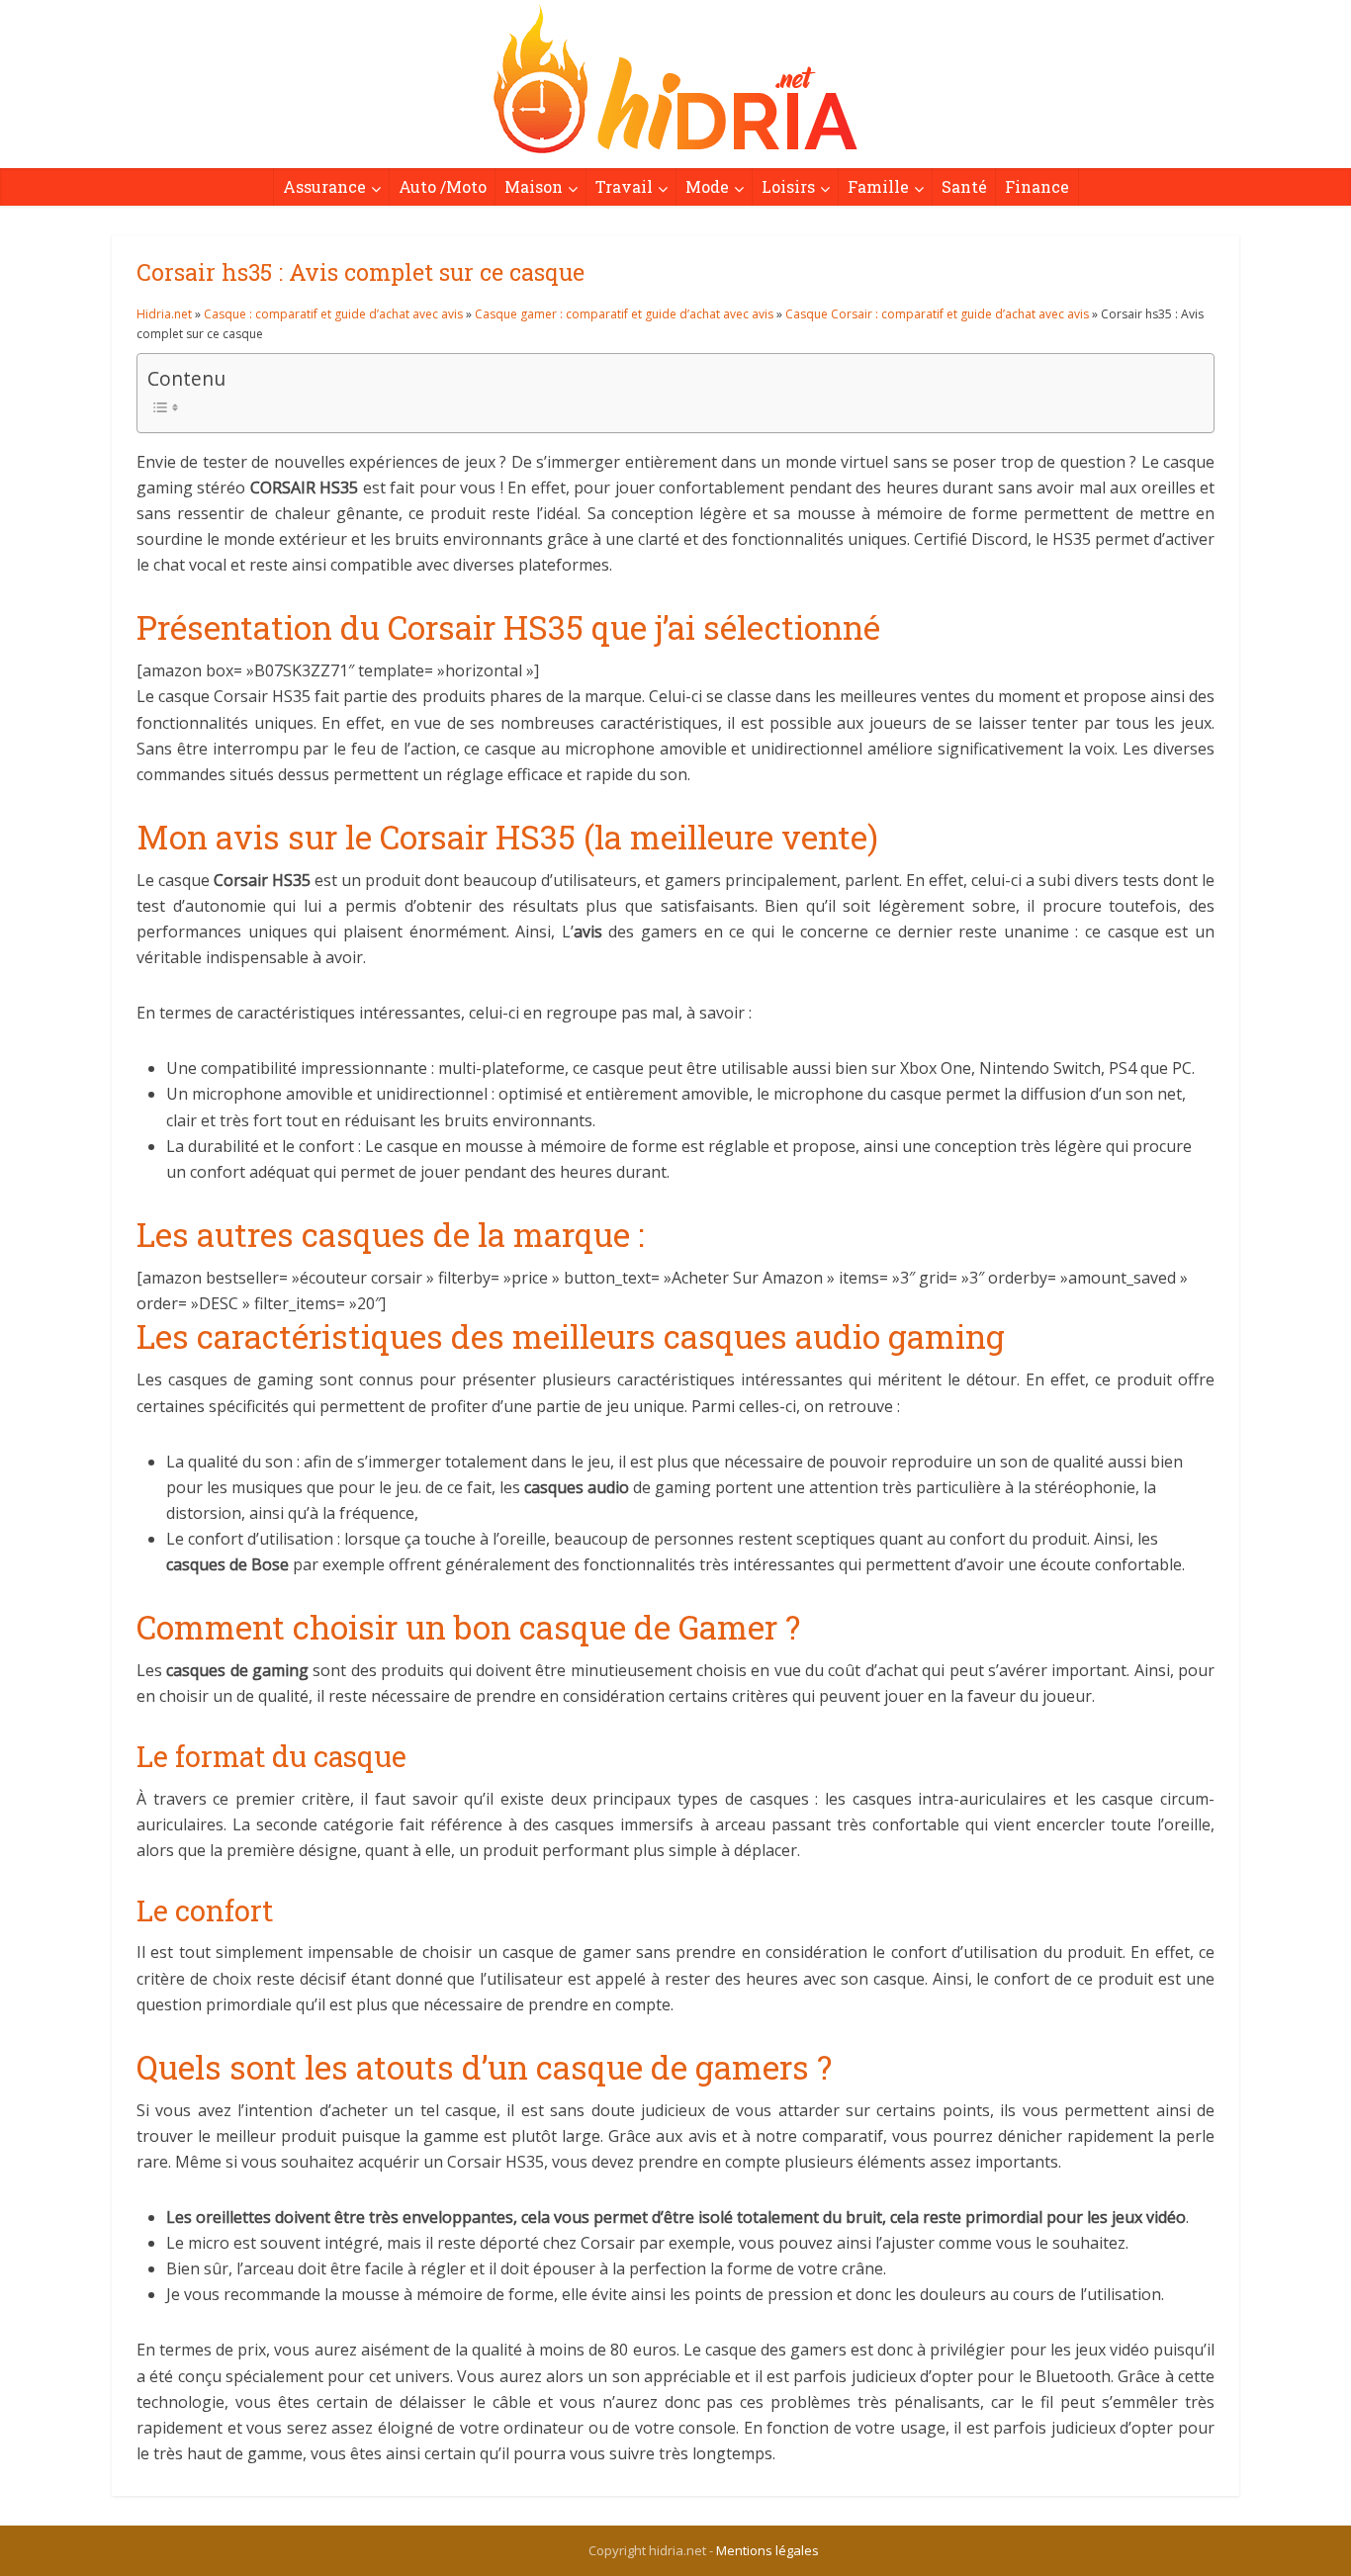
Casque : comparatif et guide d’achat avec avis (333, 314)
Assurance (324, 186)
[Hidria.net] (675, 79)
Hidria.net (164, 314)
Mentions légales (767, 2550)
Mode (707, 186)
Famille (878, 186)
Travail (624, 186)
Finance (1037, 186)
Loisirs (788, 186)
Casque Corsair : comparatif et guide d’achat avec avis (937, 314)
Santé (964, 186)
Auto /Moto (443, 186)
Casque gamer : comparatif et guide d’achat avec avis (624, 314)
